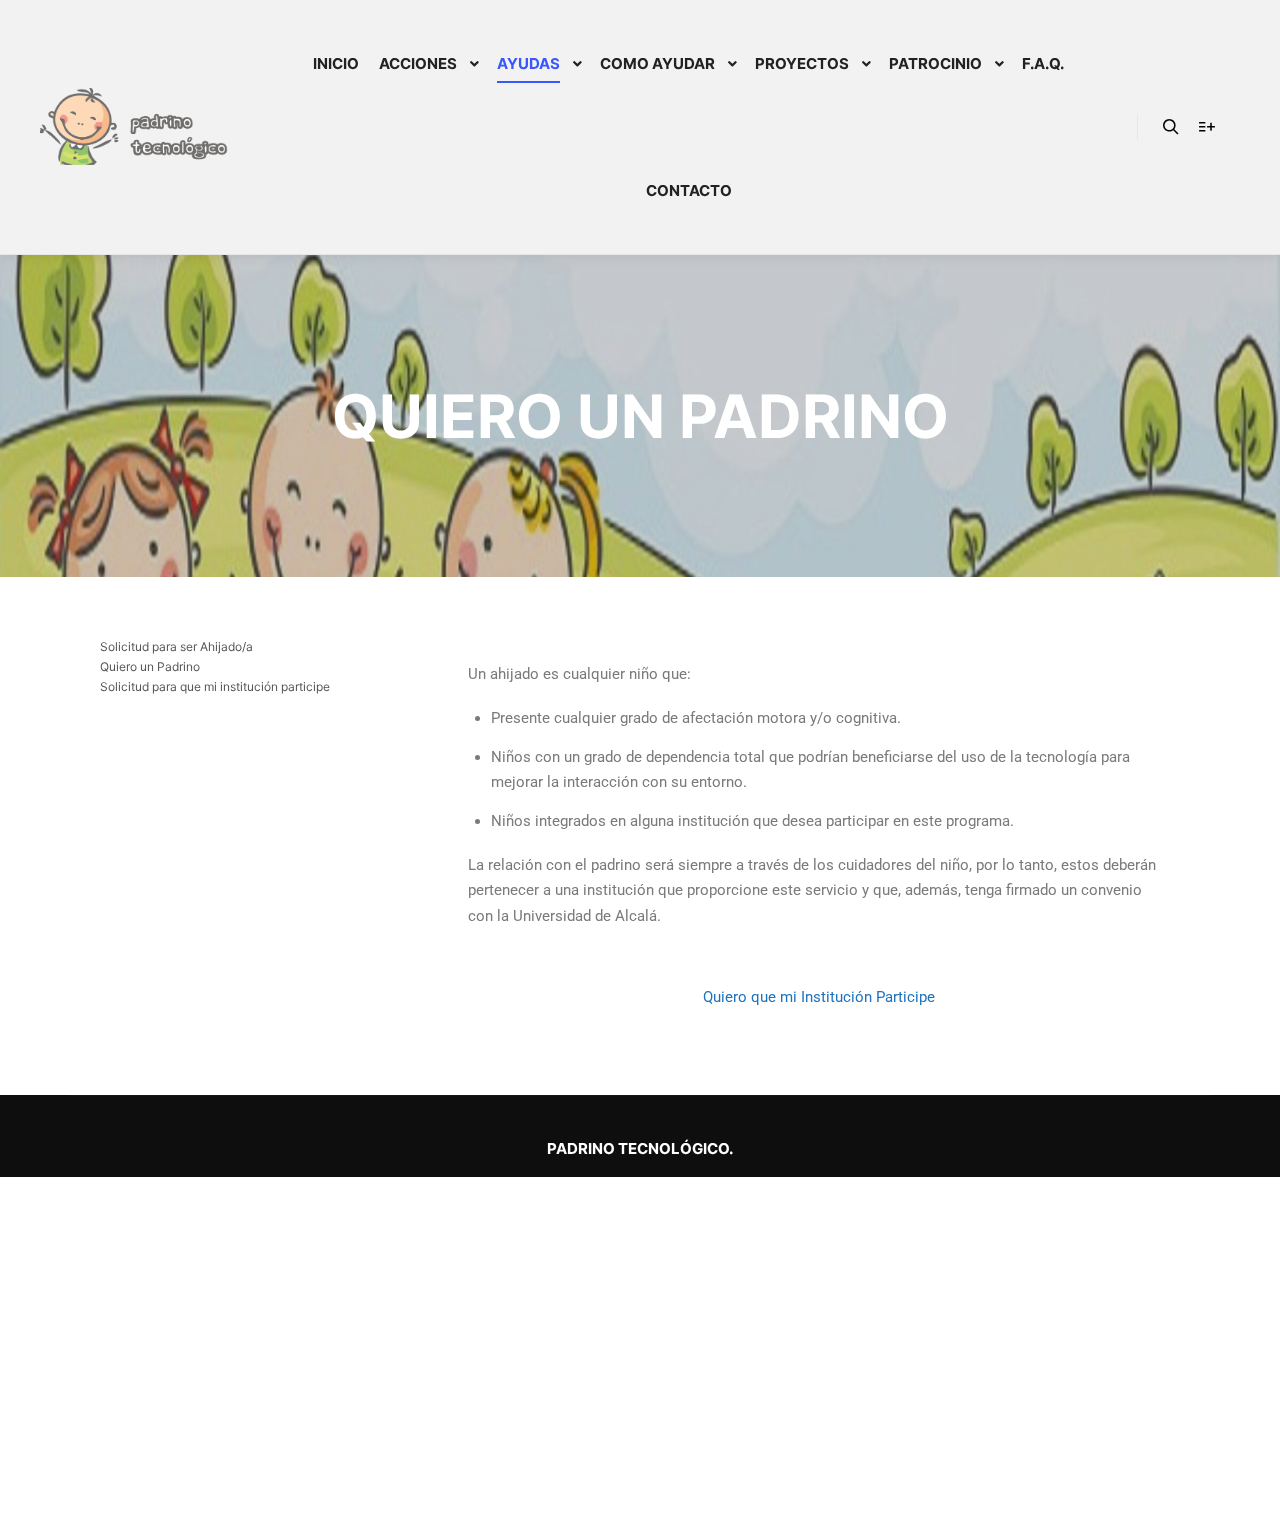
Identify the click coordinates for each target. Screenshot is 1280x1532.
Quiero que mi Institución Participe (819, 997)
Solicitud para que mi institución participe (215, 686)
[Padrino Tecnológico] (140, 126)
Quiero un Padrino (150, 666)
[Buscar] (1171, 127)
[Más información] (1207, 127)
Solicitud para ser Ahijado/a (176, 646)
